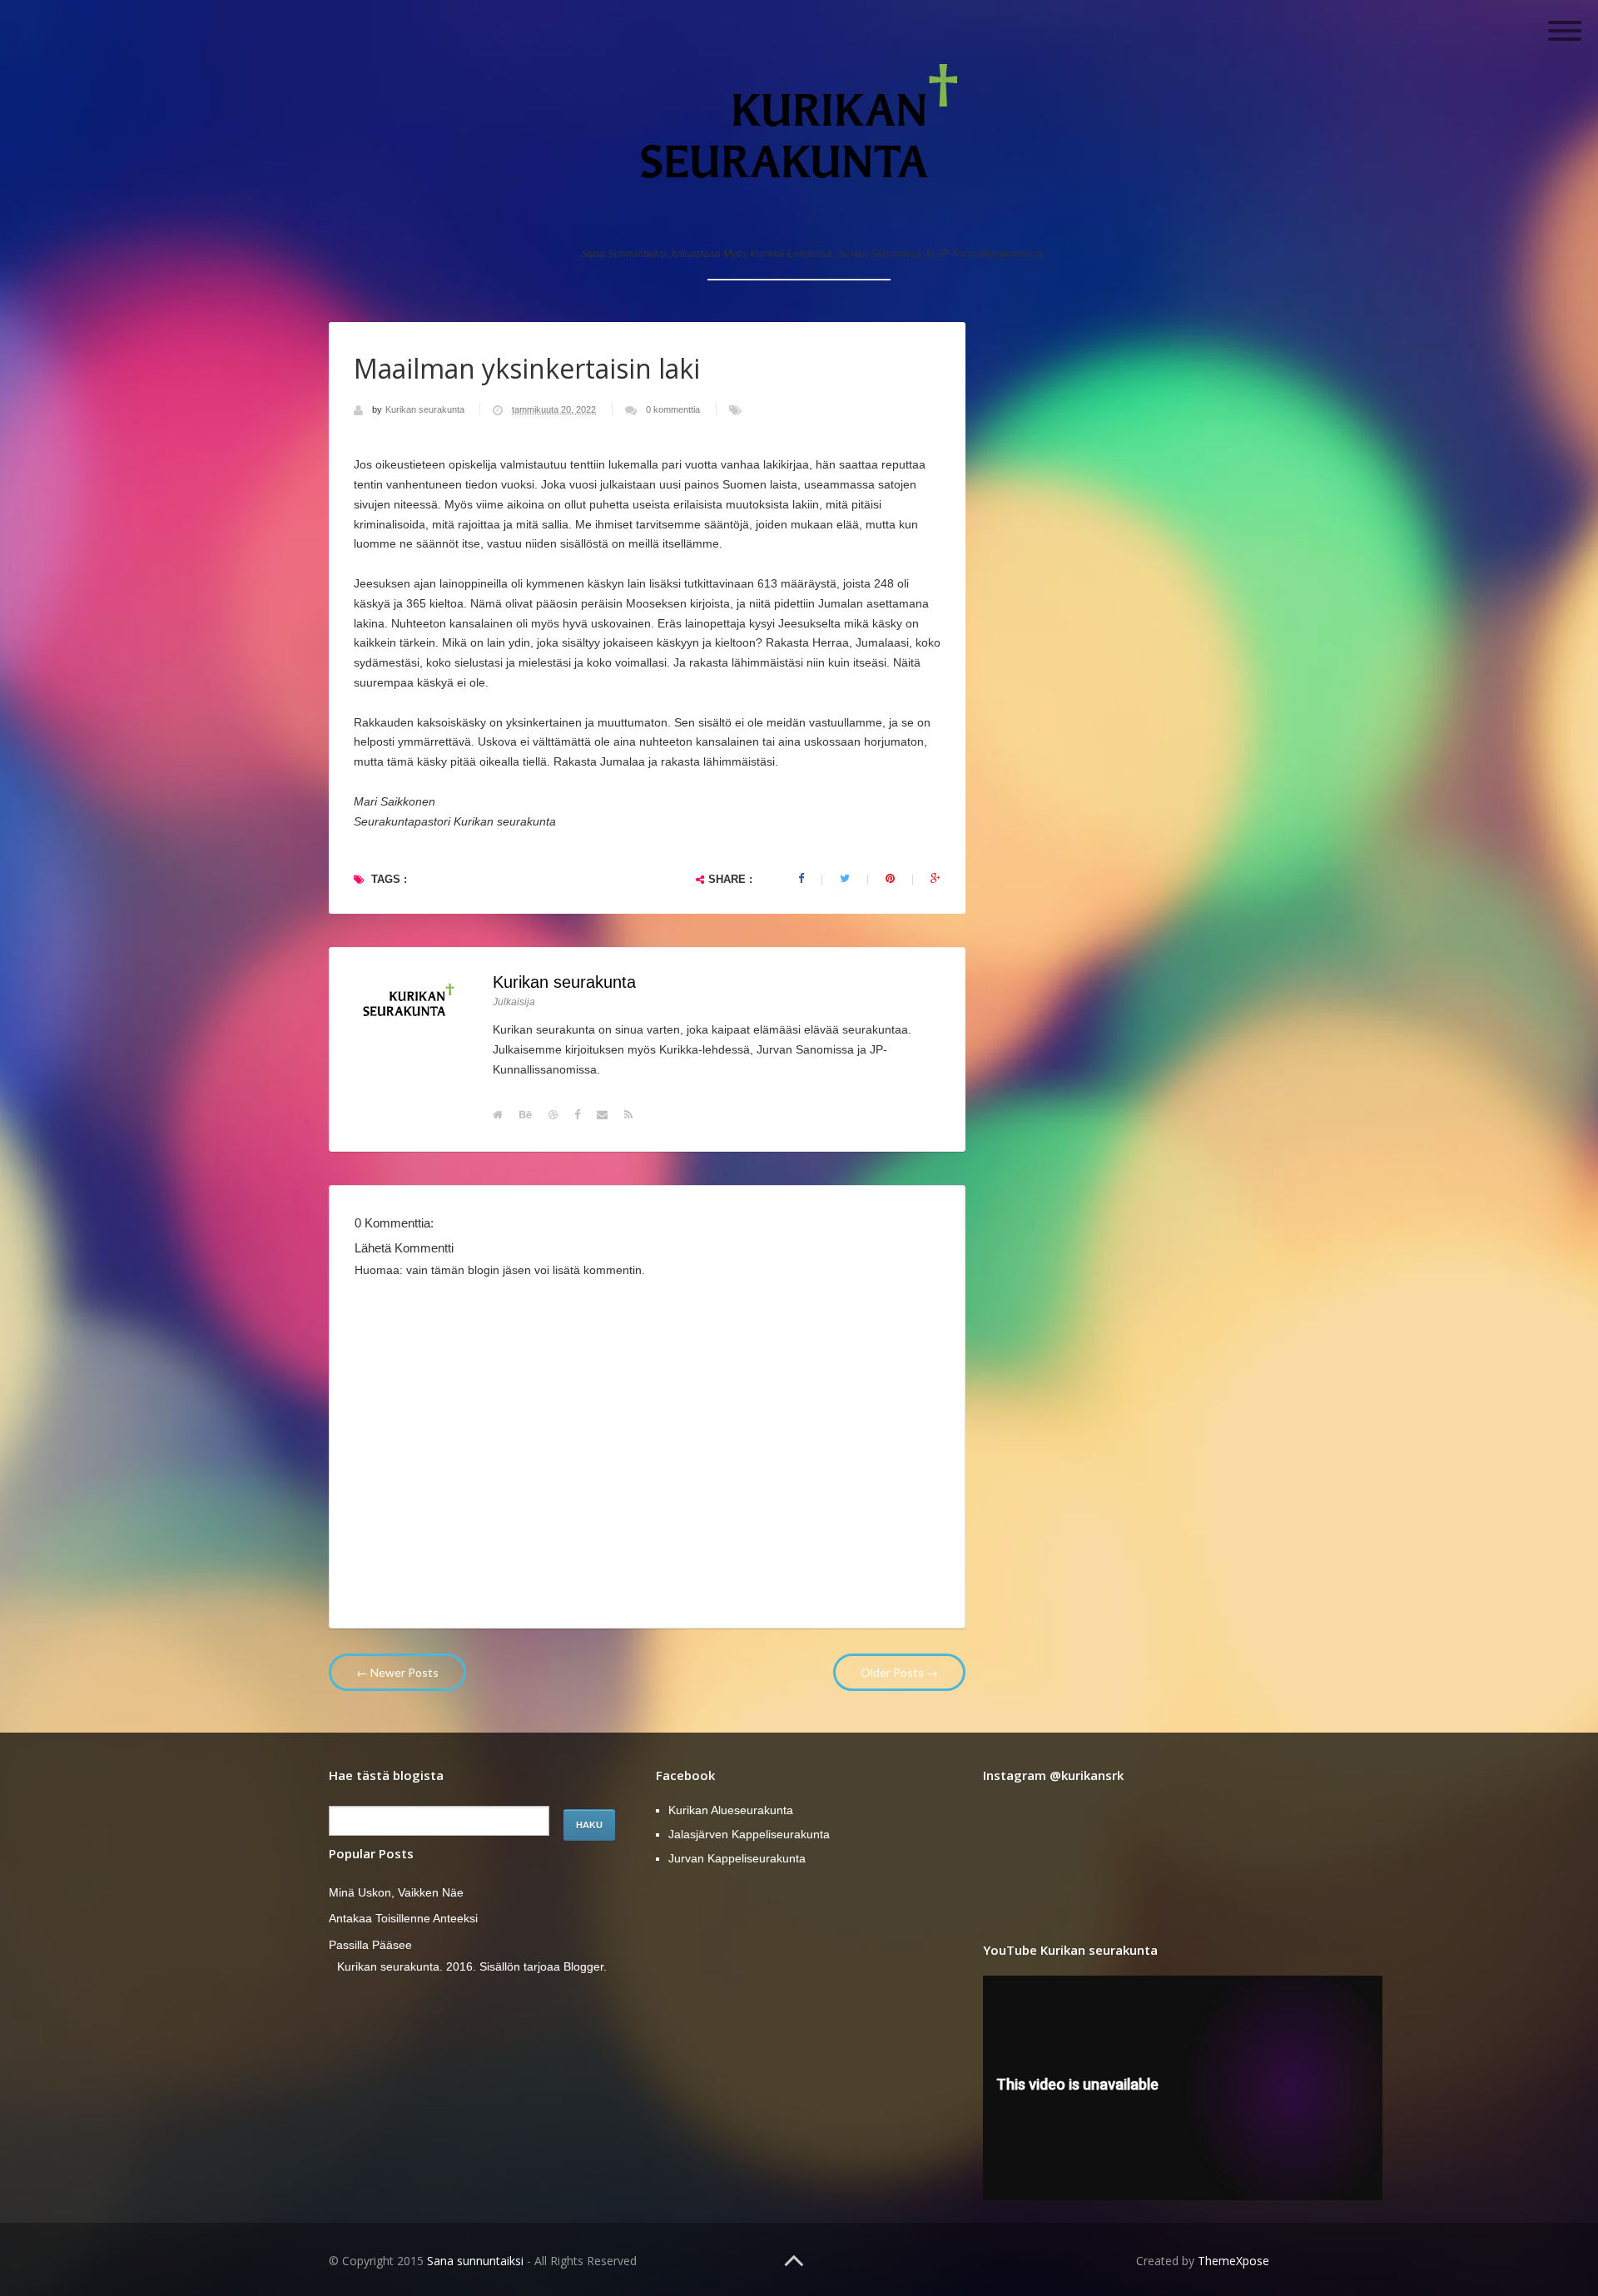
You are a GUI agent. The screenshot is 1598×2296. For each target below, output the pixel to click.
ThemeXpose (1233, 2261)
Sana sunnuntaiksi (475, 2261)
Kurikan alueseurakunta (731, 1810)
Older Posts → (899, 1672)
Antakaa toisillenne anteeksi (403, 1918)
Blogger (583, 1966)
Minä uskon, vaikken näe (396, 1892)
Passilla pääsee (370, 1945)
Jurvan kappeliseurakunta (737, 1858)
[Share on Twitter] (845, 879)
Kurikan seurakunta (426, 409)
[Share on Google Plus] (935, 879)
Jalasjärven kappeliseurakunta (749, 1834)
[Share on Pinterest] (890, 879)
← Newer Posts (397, 1672)
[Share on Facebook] (801, 879)
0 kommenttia (673, 409)
